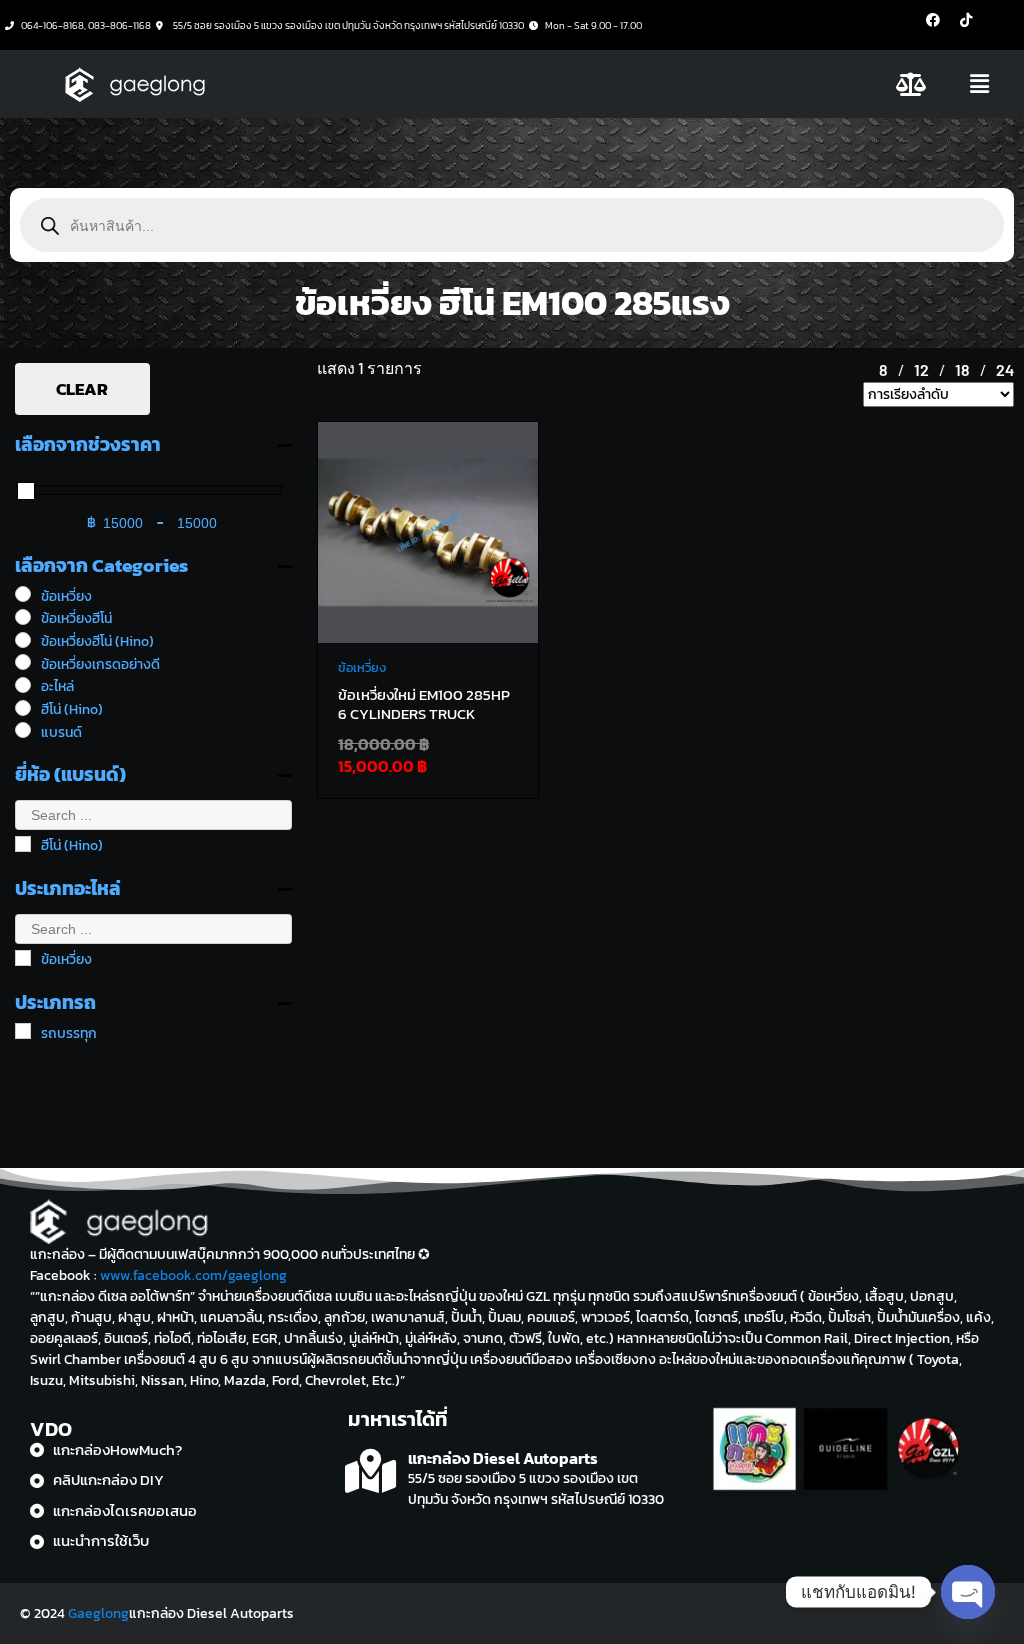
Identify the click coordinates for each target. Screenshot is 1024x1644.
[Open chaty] (968, 1592)
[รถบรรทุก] (23, 1031)
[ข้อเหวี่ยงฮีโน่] (23, 617)
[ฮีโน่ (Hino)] (23, 708)
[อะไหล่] (23, 685)
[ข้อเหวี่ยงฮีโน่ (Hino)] (23, 640)
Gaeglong (98, 1613)
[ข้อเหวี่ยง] (23, 594)
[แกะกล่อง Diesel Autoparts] (370, 1471)
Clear (82, 389)
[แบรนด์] (23, 730)
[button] (980, 84)
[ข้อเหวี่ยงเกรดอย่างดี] (23, 662)
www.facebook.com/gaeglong (193, 1275)
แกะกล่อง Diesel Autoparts (503, 1458)
